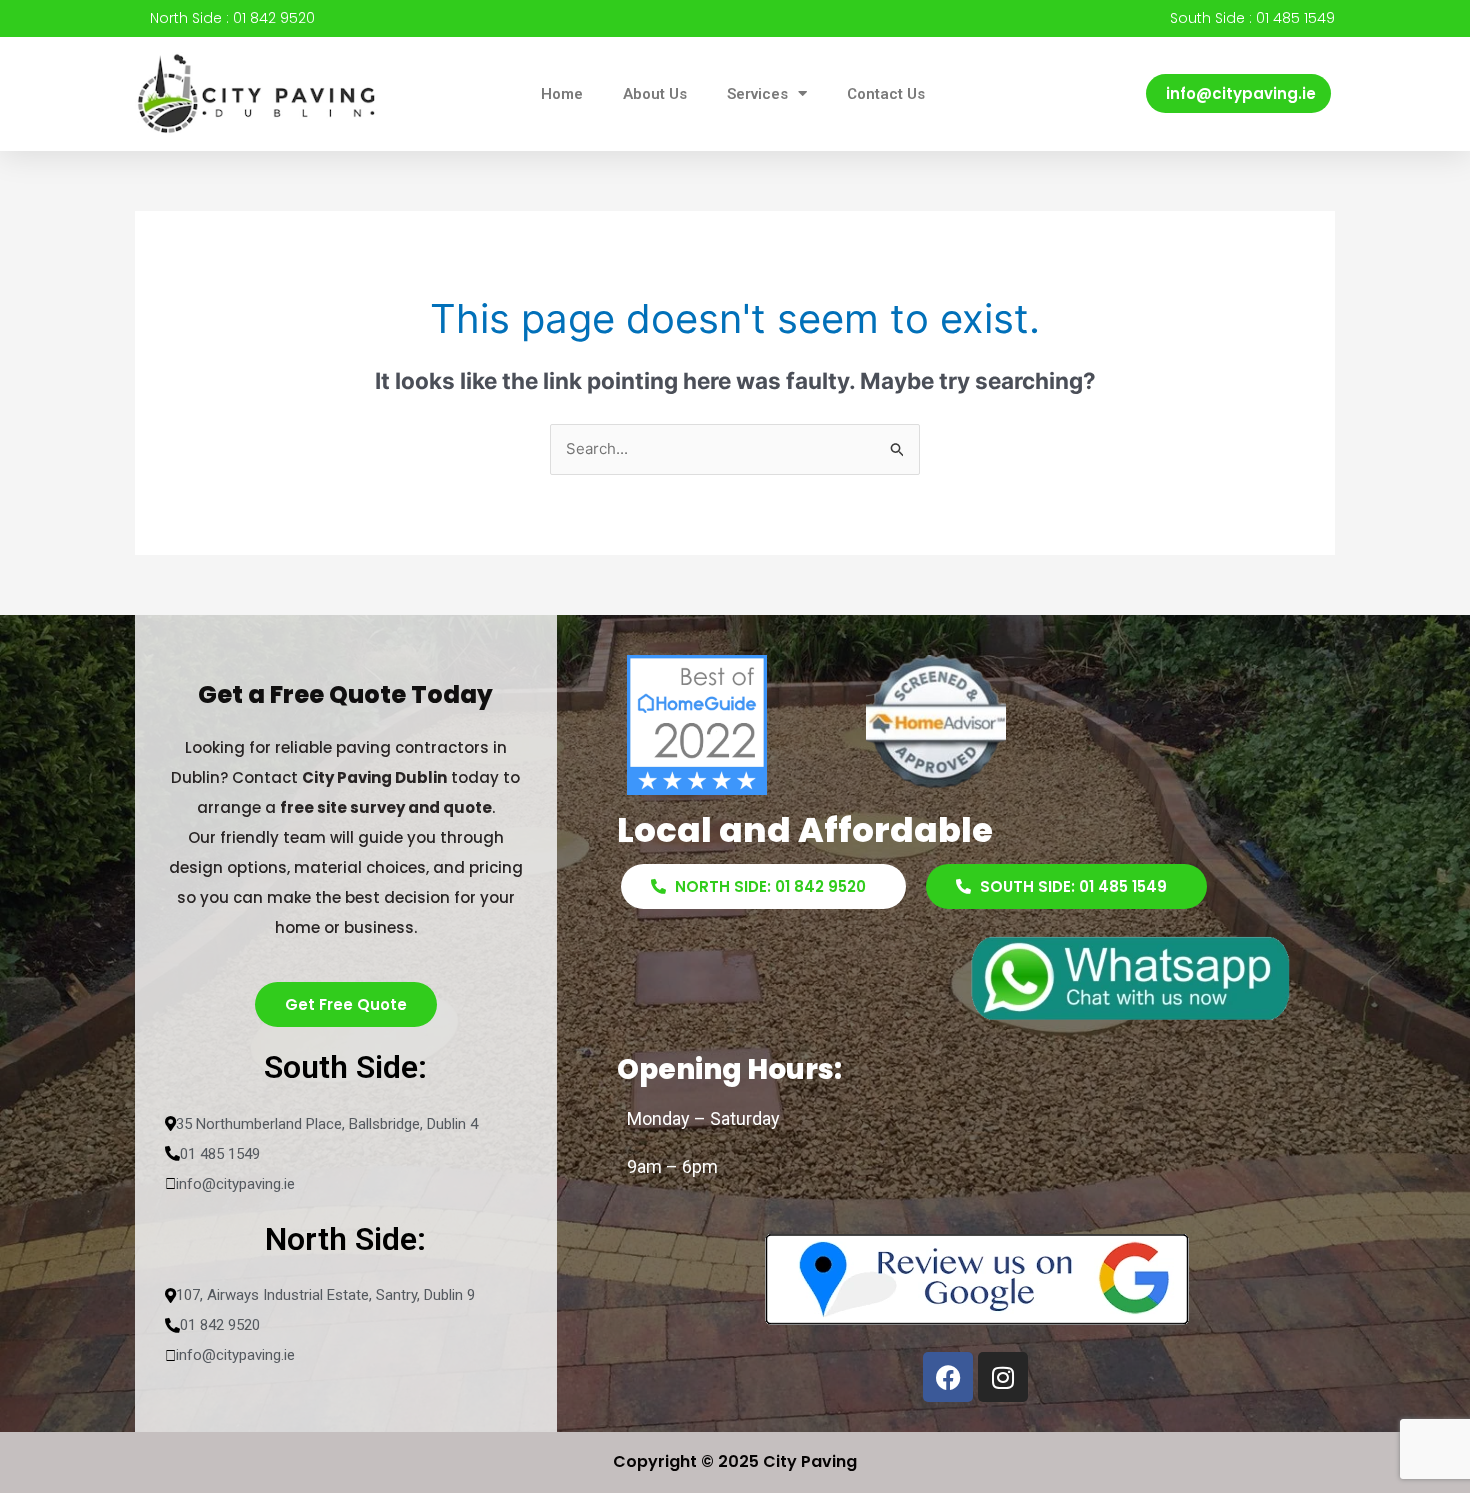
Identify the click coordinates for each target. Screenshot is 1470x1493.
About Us (655, 94)
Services (757, 94)
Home (562, 94)
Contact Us (886, 94)
